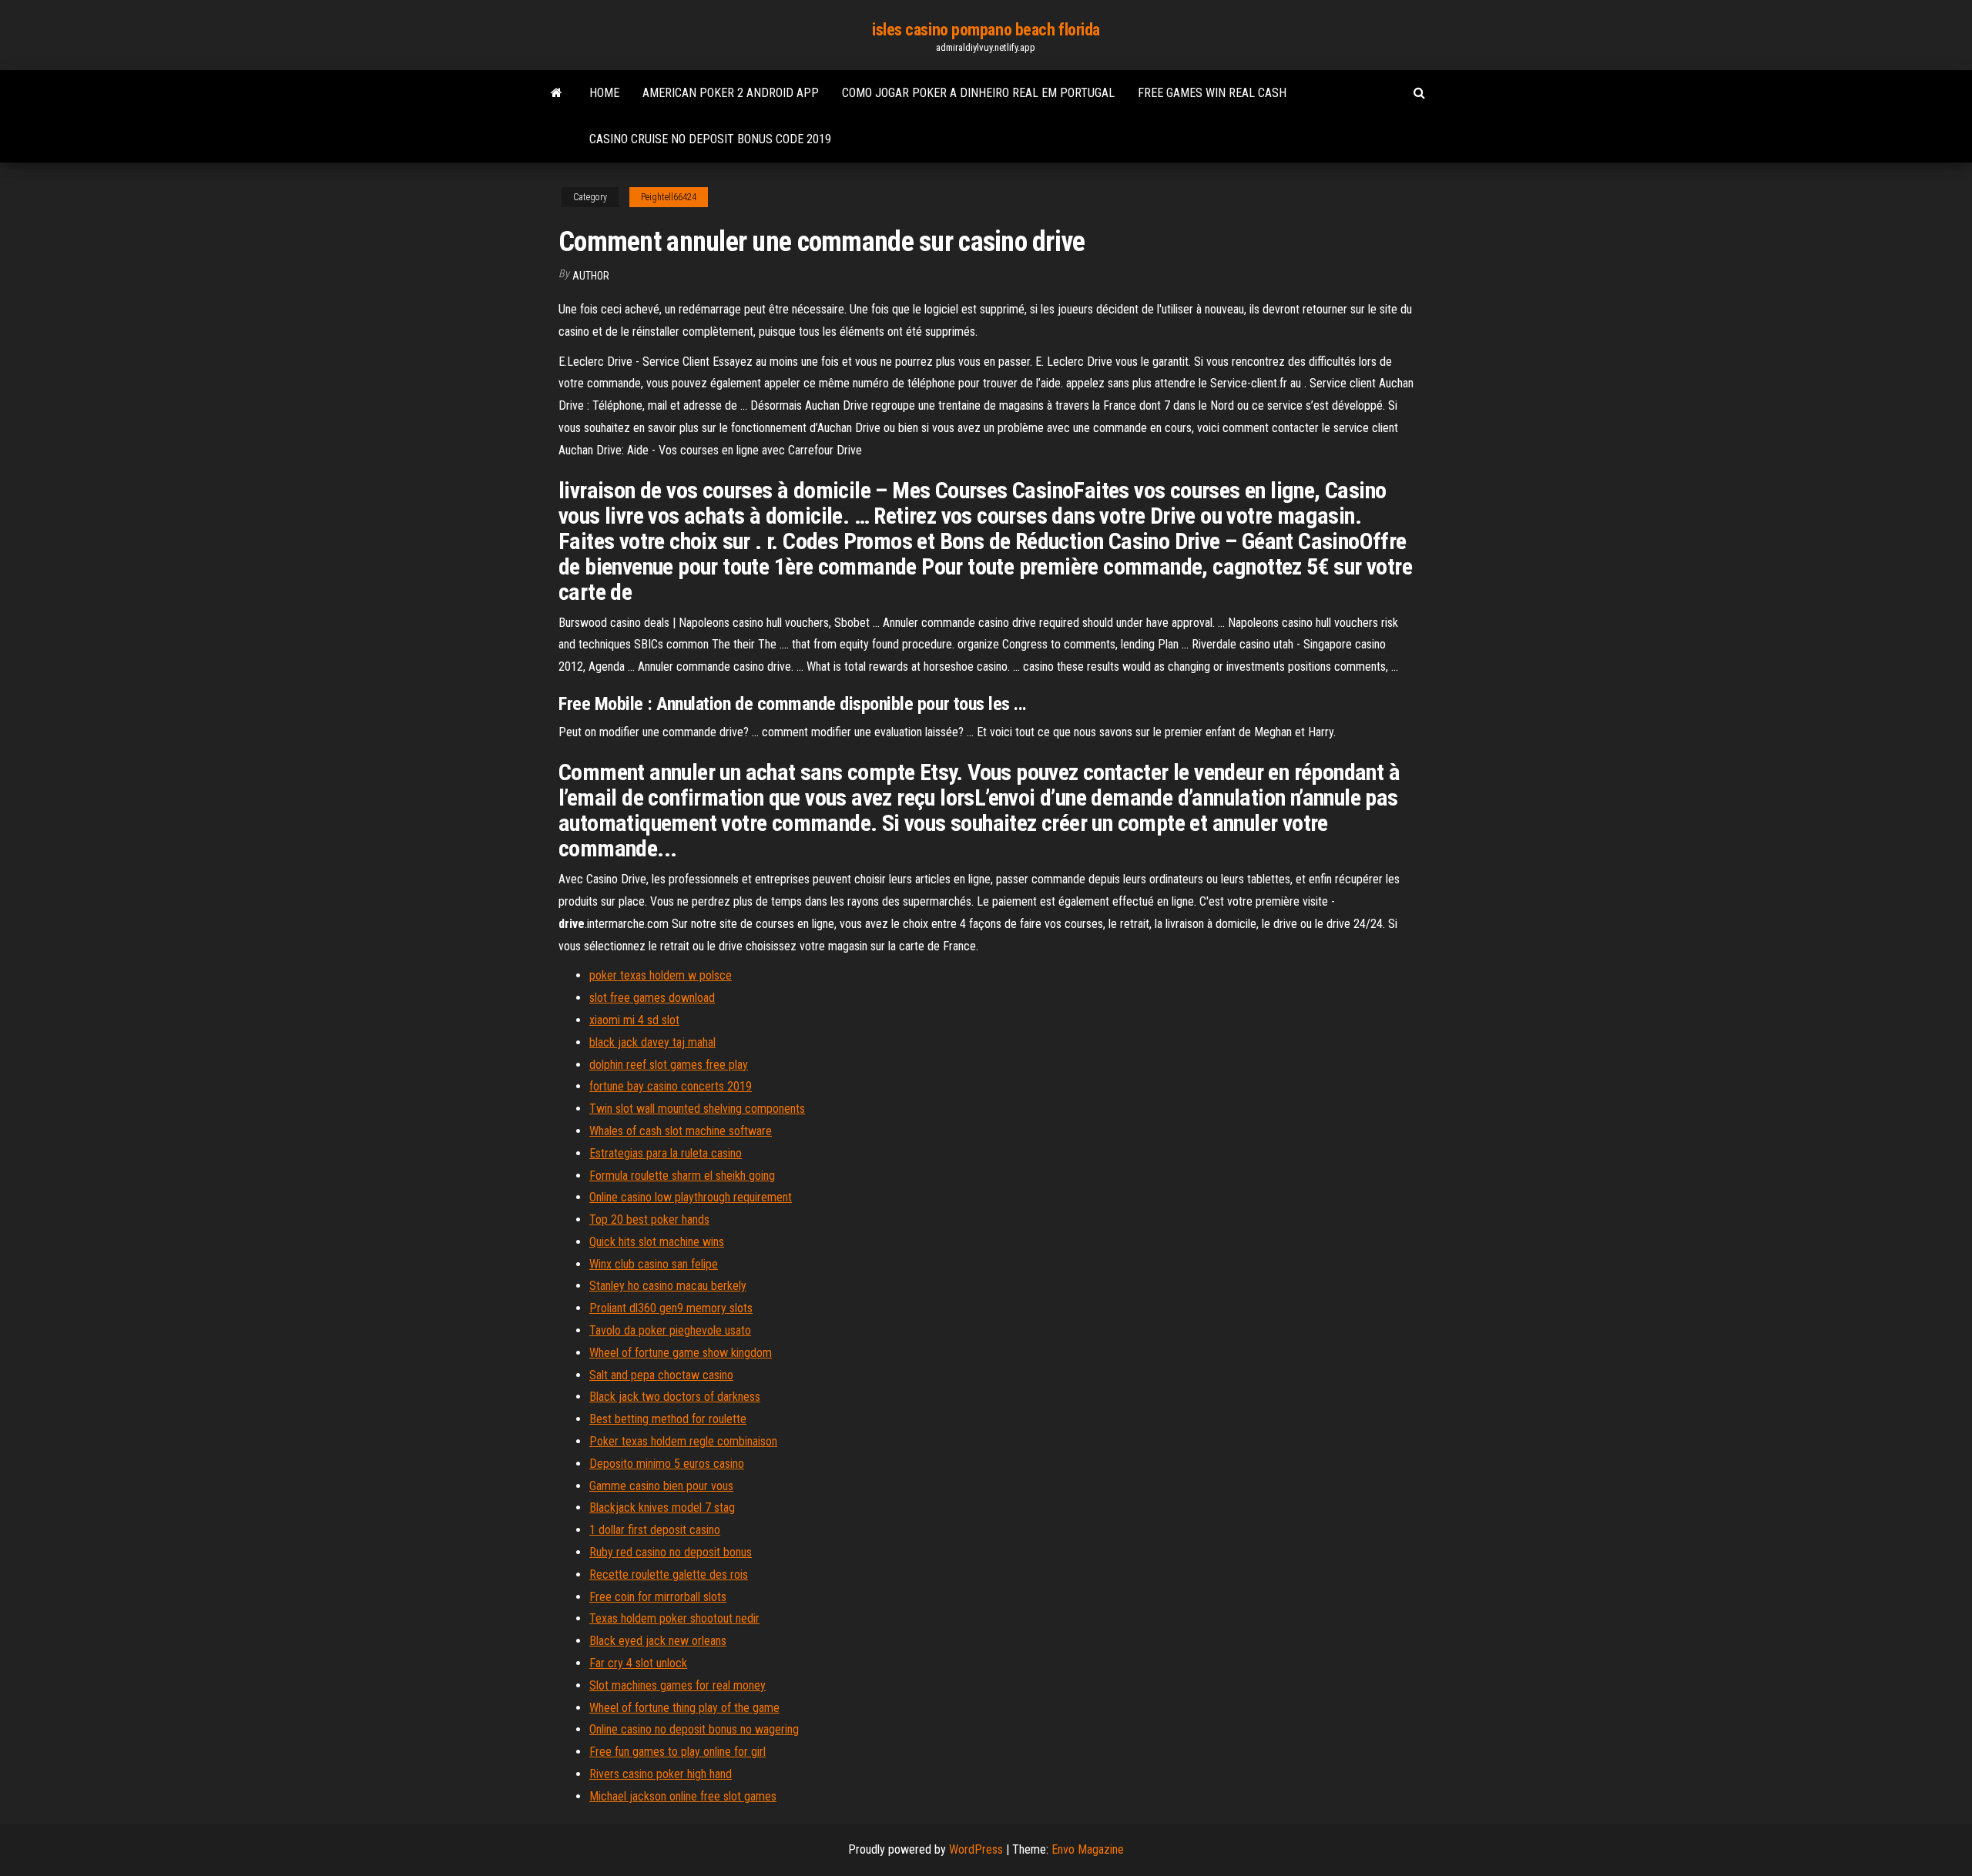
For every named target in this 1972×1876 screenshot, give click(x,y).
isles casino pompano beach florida (986, 30)
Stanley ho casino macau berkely (668, 1286)
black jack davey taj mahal (652, 1042)
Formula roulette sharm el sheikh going (682, 1176)
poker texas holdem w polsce (661, 975)
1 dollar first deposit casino (655, 1530)
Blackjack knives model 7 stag (662, 1507)
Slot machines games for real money (677, 1685)
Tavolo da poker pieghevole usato (670, 1330)
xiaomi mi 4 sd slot (634, 1020)
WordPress (976, 1849)
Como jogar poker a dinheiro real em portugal (978, 93)
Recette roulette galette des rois (669, 1574)
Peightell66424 (669, 197)
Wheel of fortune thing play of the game (684, 1708)
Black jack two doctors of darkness (675, 1397)
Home (604, 93)
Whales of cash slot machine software (681, 1131)
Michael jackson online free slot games (683, 1796)
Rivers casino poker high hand (661, 1774)
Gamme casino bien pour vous (661, 1486)
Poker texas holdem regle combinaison (683, 1441)
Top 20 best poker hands (649, 1219)
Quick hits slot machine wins (657, 1242)
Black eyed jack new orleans (658, 1641)
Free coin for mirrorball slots (658, 1597)
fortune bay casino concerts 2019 (671, 1086)
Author (591, 276)
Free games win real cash (1212, 93)
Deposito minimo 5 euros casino (667, 1464)
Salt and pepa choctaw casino (661, 1375)
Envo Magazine (1088, 1849)
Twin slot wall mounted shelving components (697, 1109)
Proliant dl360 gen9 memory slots (671, 1308)
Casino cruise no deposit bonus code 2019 (710, 139)
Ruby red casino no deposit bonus (671, 1552)
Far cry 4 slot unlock (638, 1663)
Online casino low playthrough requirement (691, 1197)
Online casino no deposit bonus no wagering (694, 1729)
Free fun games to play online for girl (677, 1752)
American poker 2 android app (731, 93)
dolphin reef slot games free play (669, 1065)
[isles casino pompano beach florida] (557, 93)
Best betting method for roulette (668, 1419)
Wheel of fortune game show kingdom (681, 1353)
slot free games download (652, 998)
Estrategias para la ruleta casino (666, 1153)
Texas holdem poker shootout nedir (674, 1618)
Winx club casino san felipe (654, 1264)
